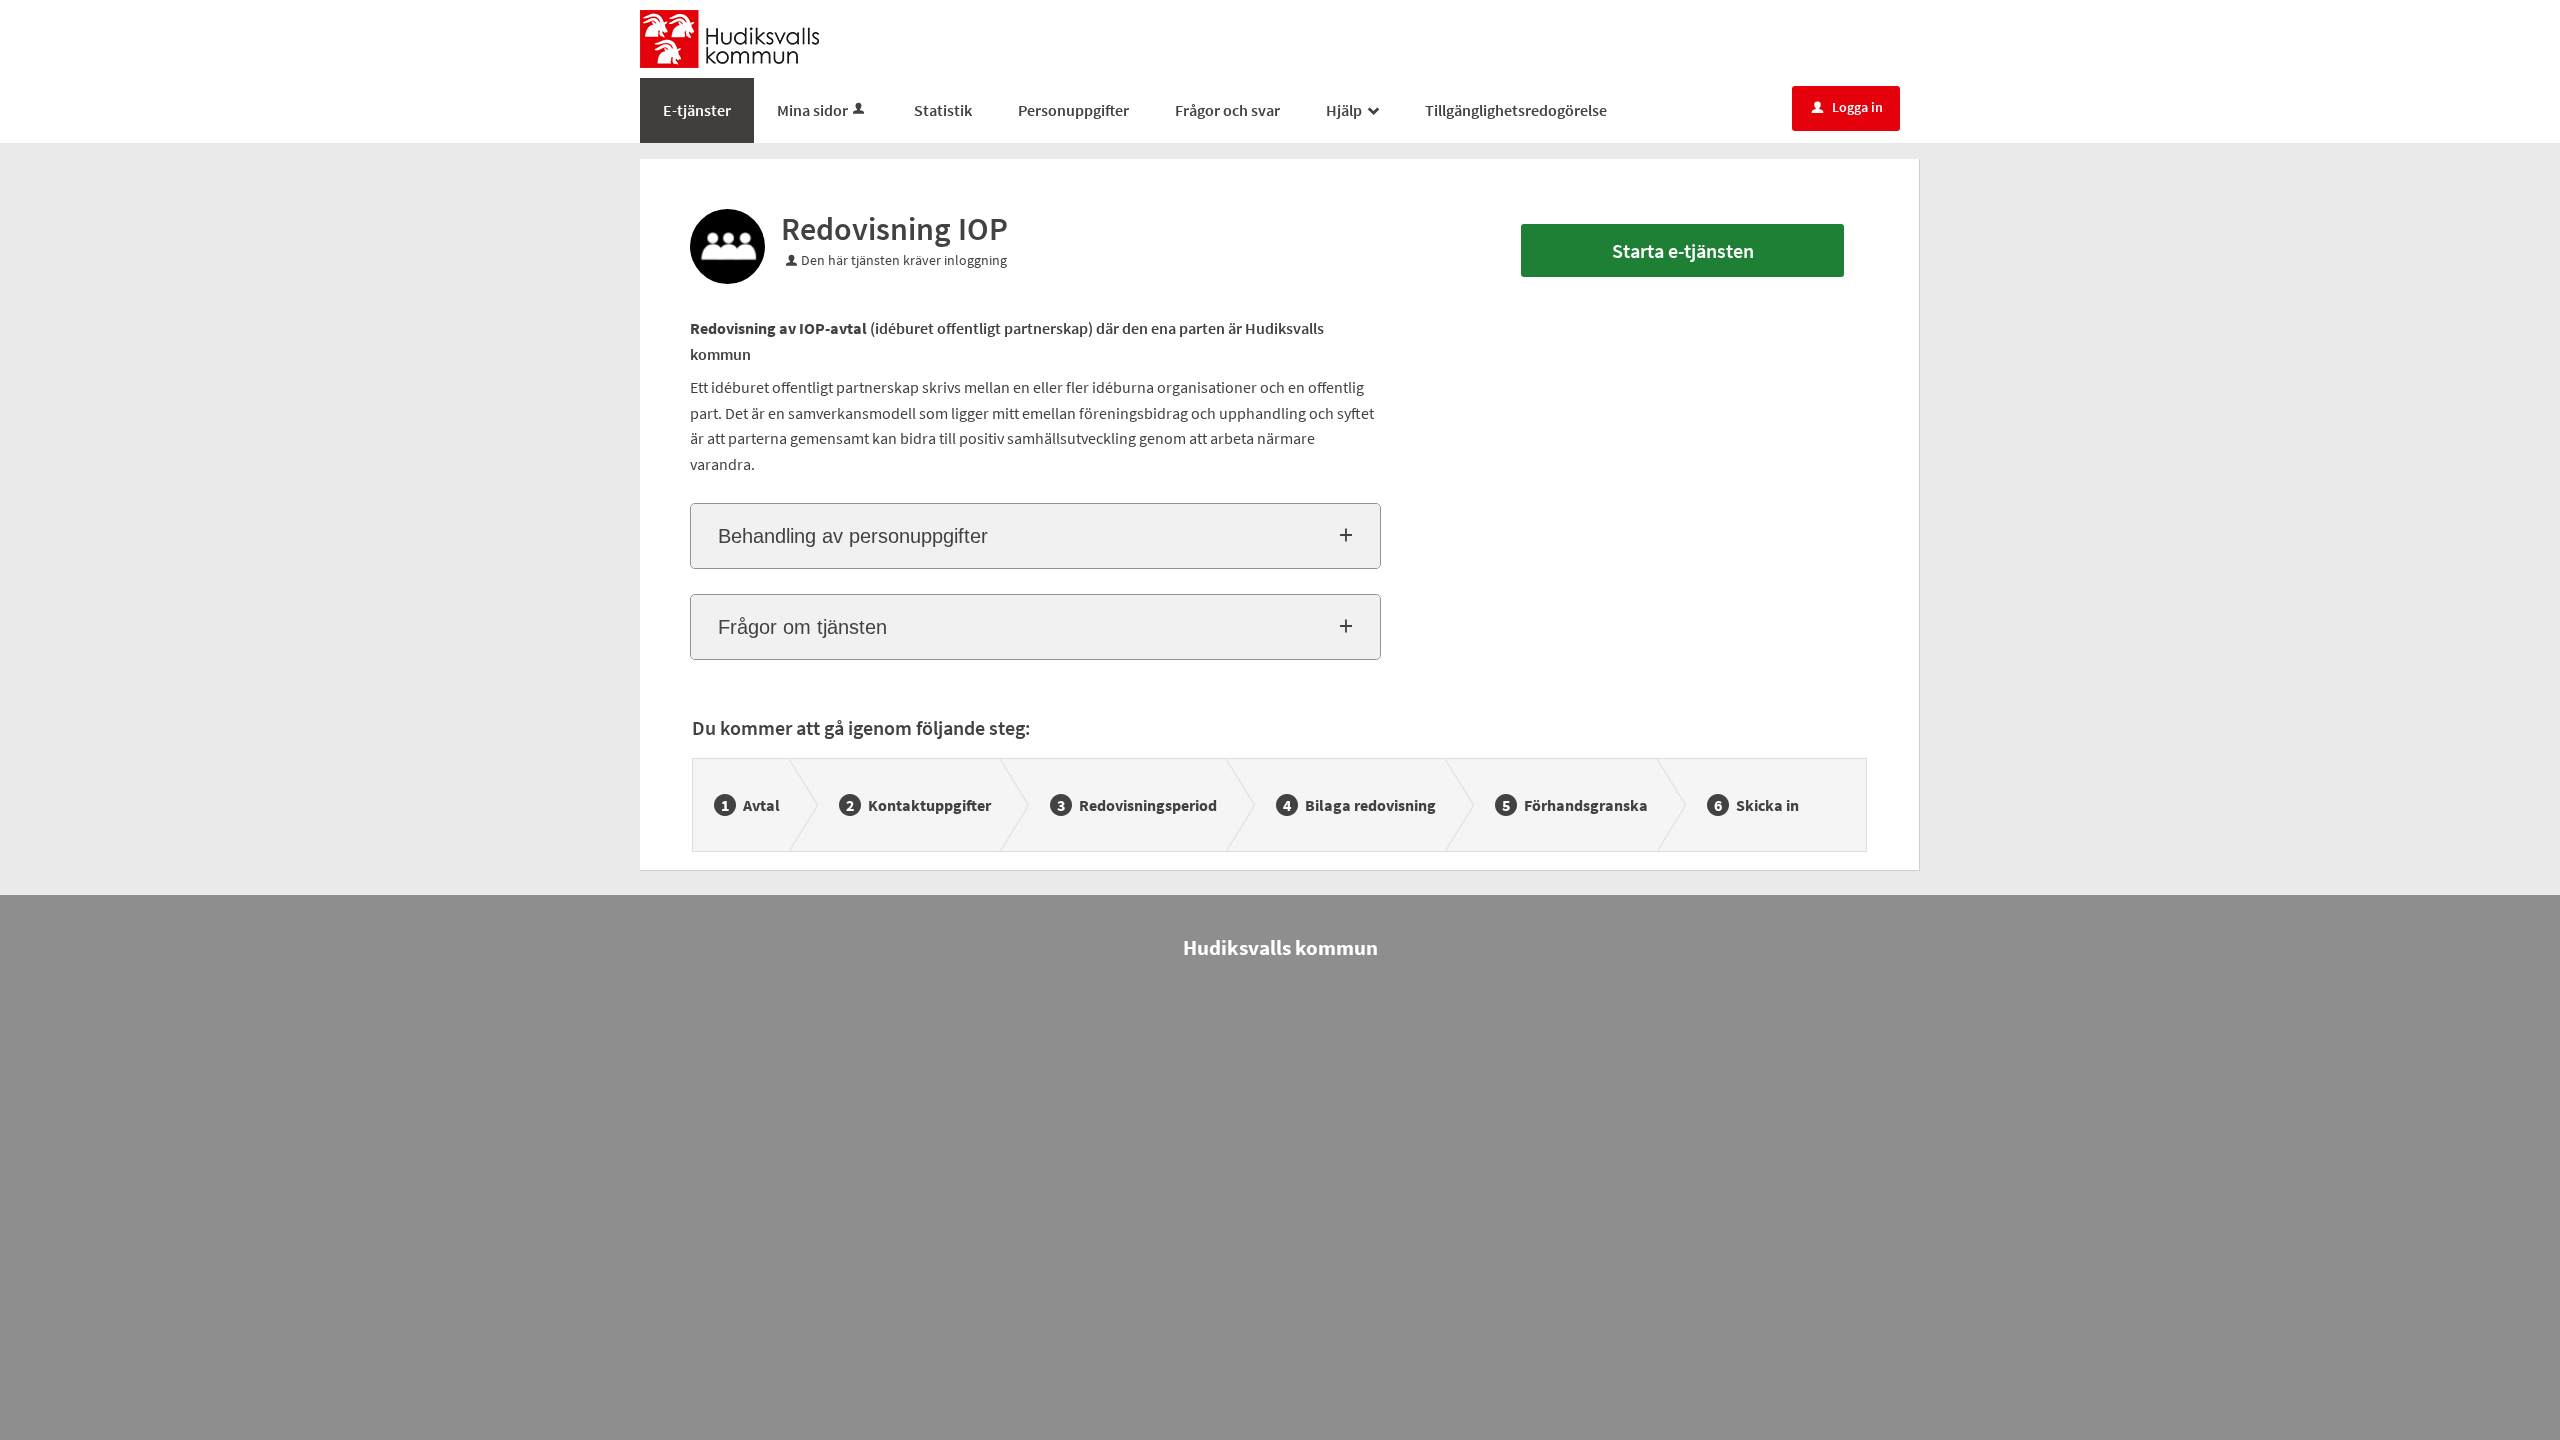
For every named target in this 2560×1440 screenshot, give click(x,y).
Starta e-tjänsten (1683, 250)
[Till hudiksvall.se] (729, 37)
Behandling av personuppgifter (853, 536)
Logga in (1847, 107)
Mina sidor (812, 110)
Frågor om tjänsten (802, 627)
